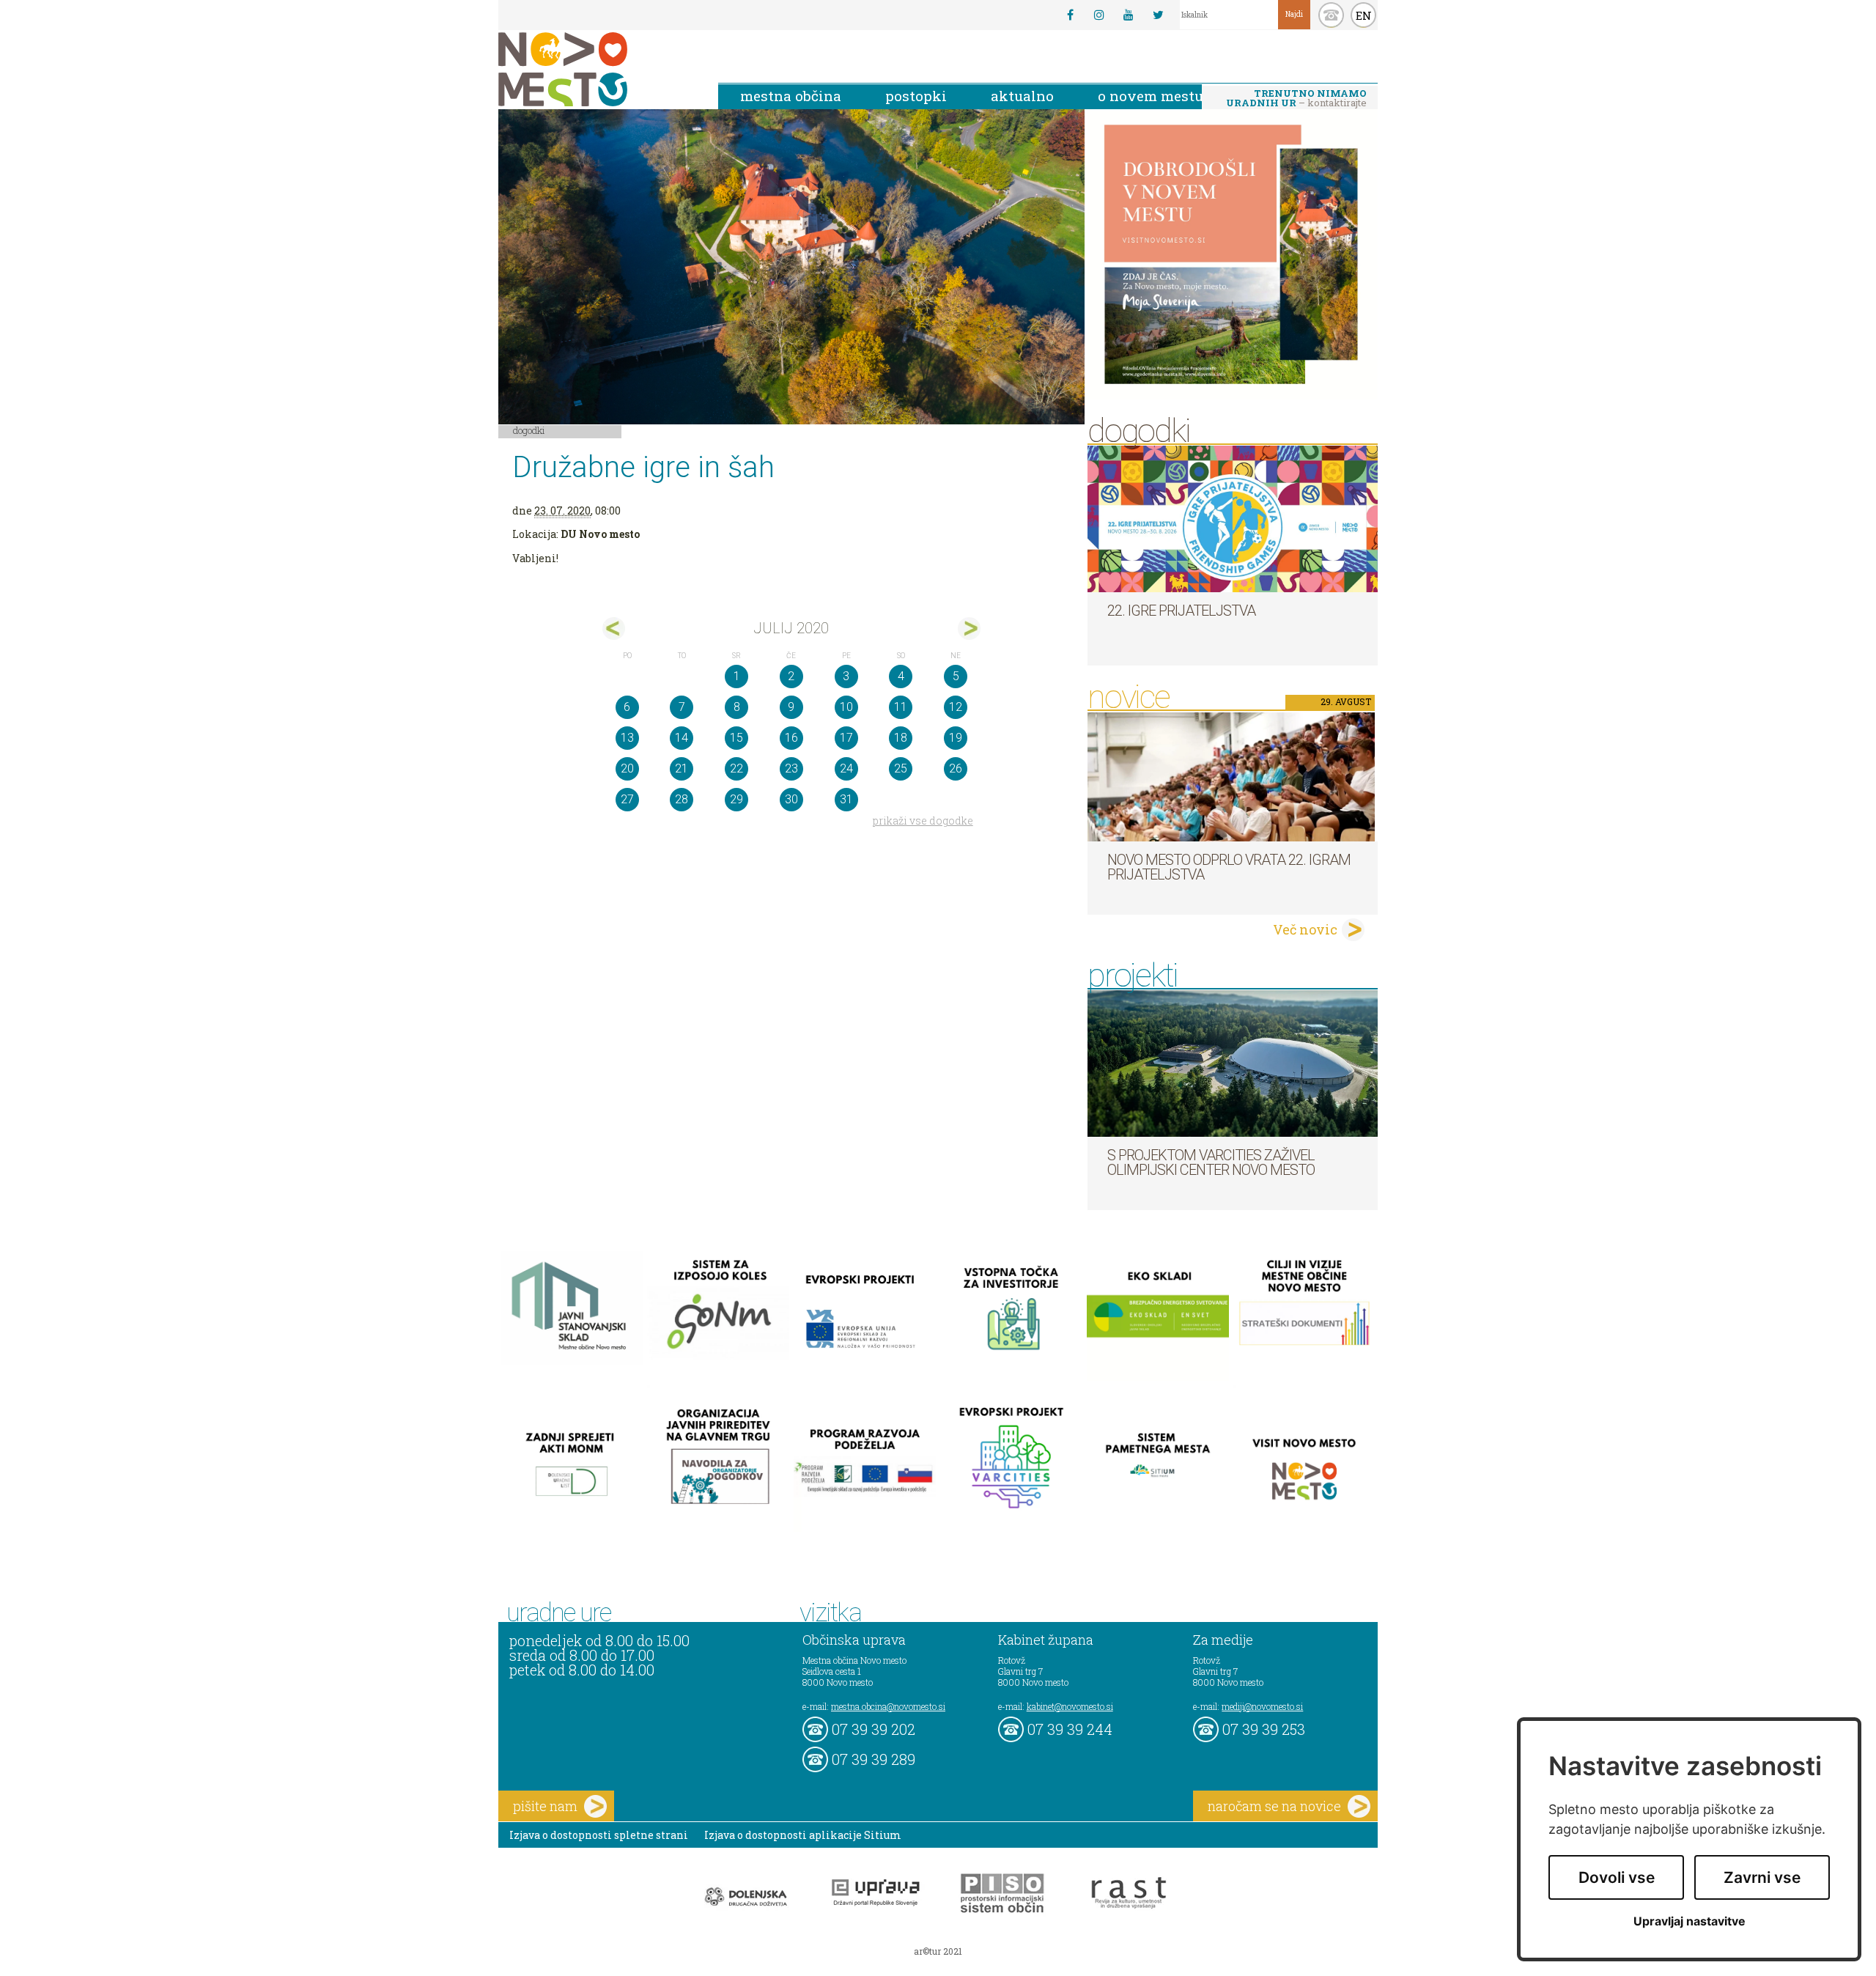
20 (627, 768)
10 (846, 707)
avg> (969, 628)
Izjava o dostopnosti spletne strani (599, 1835)
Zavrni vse (1762, 1877)
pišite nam (545, 1806)
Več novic (1305, 929)
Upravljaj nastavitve (1689, 1921)
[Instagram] (1099, 15)
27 (627, 799)
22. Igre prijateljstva (1181, 611)
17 (846, 738)
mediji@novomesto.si (1262, 1706)
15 (736, 738)
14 (682, 738)
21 (682, 768)
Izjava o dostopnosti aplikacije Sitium (803, 1835)
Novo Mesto (597, 69)
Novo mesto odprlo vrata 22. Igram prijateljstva (1229, 867)
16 (791, 738)
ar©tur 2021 (938, 1951)
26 (956, 768)
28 (682, 799)
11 (901, 707)
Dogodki (529, 430)
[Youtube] (1129, 15)
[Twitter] (1158, 15)
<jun (614, 628)
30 (791, 799)
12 (956, 707)
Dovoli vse (1617, 1877)
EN (1364, 15)
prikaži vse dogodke (923, 821)
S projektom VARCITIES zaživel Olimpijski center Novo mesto (1211, 1162)
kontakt (1331, 15)
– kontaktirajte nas (1296, 99)
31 (846, 799)
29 (736, 799)
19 (956, 738)
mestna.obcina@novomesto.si (888, 1706)
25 (901, 768)
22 (736, 768)
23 (791, 768)
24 (846, 768)
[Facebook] (1070, 15)
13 (627, 738)
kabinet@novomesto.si (1070, 1706)
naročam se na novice (1274, 1806)
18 (901, 738)
